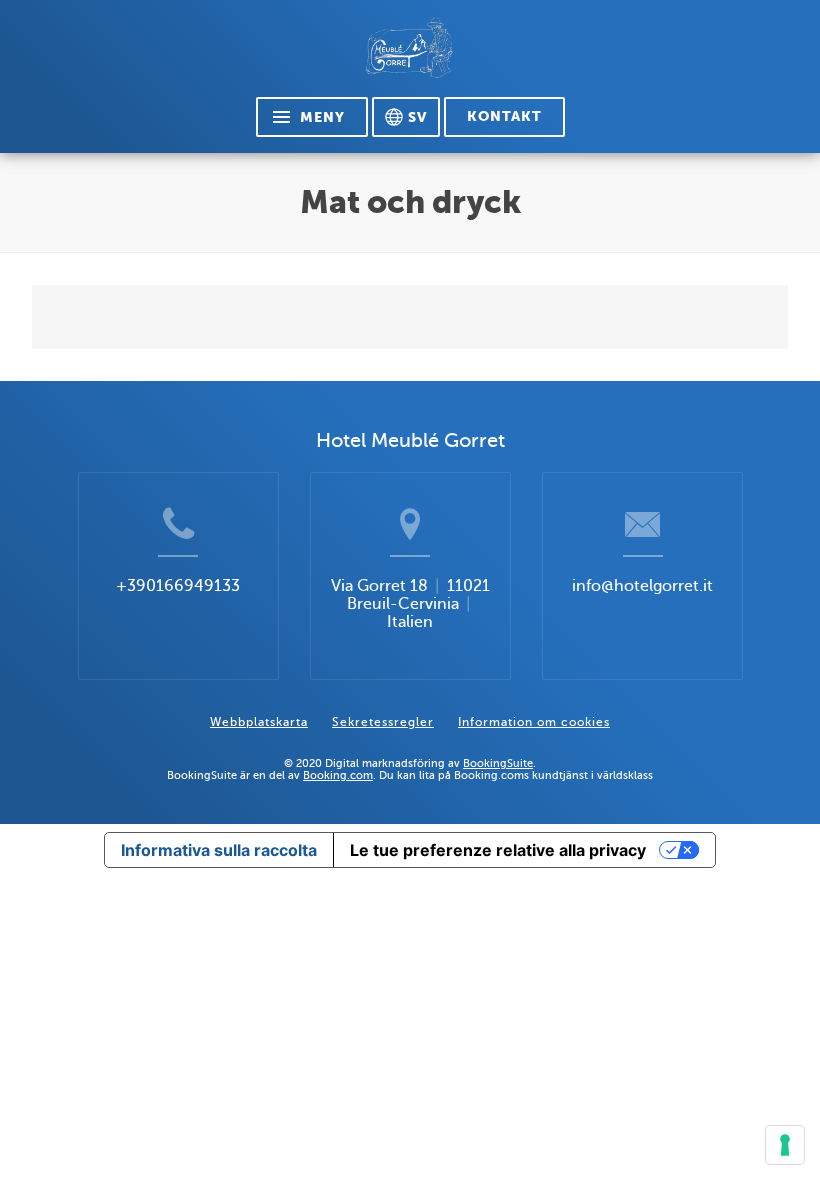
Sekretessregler (383, 722)
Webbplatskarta (259, 722)
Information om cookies (534, 722)
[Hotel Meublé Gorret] (409, 56)
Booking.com (338, 775)
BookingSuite (498, 763)
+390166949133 (178, 586)
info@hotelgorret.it (642, 586)
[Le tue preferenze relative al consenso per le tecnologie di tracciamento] (785, 1145)
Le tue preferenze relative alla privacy (498, 850)
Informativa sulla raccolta (219, 850)
